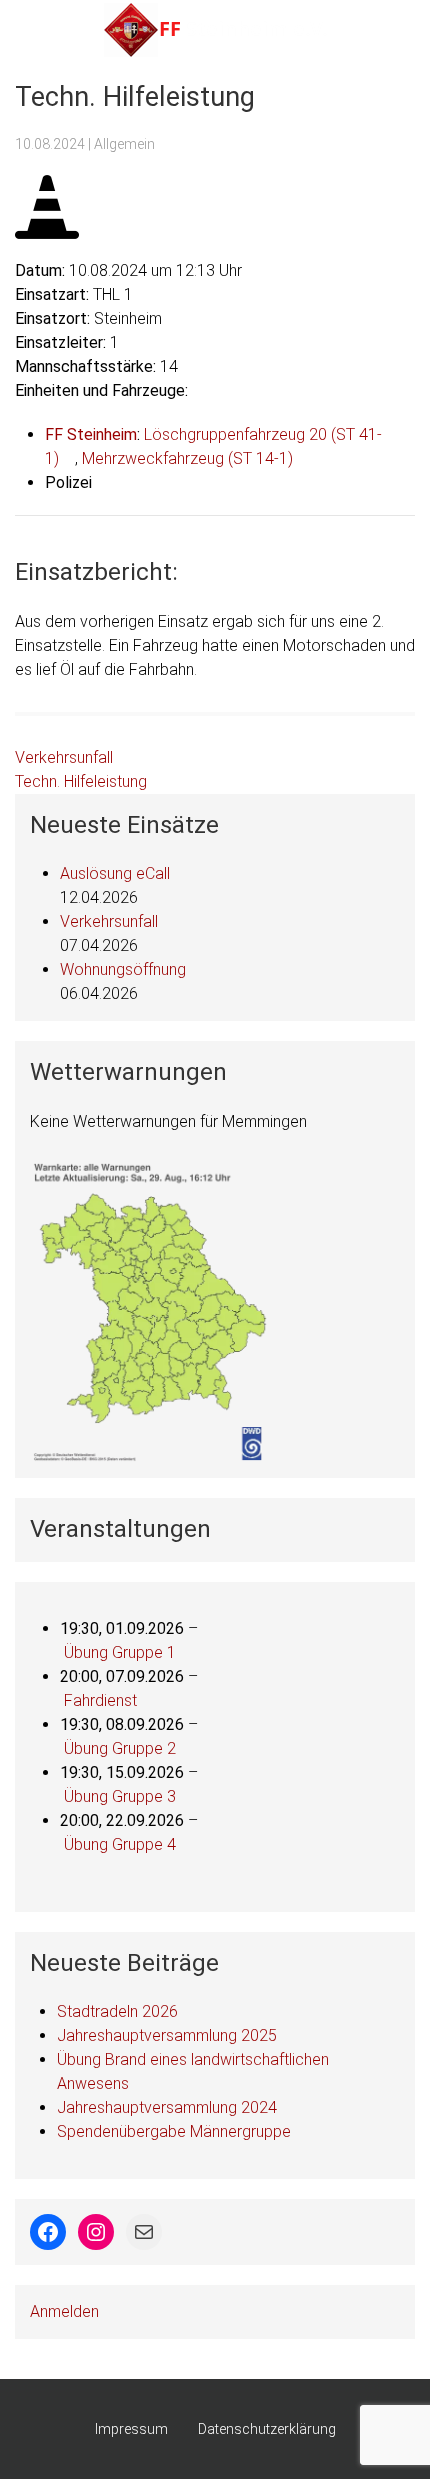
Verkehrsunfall (64, 757)
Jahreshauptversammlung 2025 (167, 2035)
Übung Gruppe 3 (120, 1796)
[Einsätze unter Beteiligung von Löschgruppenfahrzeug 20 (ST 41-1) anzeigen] (69, 459)
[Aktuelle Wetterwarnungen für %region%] (152, 1309)
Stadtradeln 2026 (117, 2011)
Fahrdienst (100, 1700)
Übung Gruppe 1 (120, 1652)
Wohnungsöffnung (123, 969)
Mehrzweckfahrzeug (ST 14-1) (187, 458)
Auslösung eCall (115, 873)
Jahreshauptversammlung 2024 (167, 2107)
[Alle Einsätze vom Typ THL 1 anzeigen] (143, 295)
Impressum (131, 2429)
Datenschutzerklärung (267, 2429)
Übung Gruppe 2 (120, 1748)
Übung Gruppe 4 (120, 1844)
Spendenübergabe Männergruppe (174, 2131)
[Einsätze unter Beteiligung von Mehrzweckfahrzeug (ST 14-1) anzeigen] (303, 459)
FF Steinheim (91, 434)
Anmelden (64, 2311)
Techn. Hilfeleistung (81, 781)
